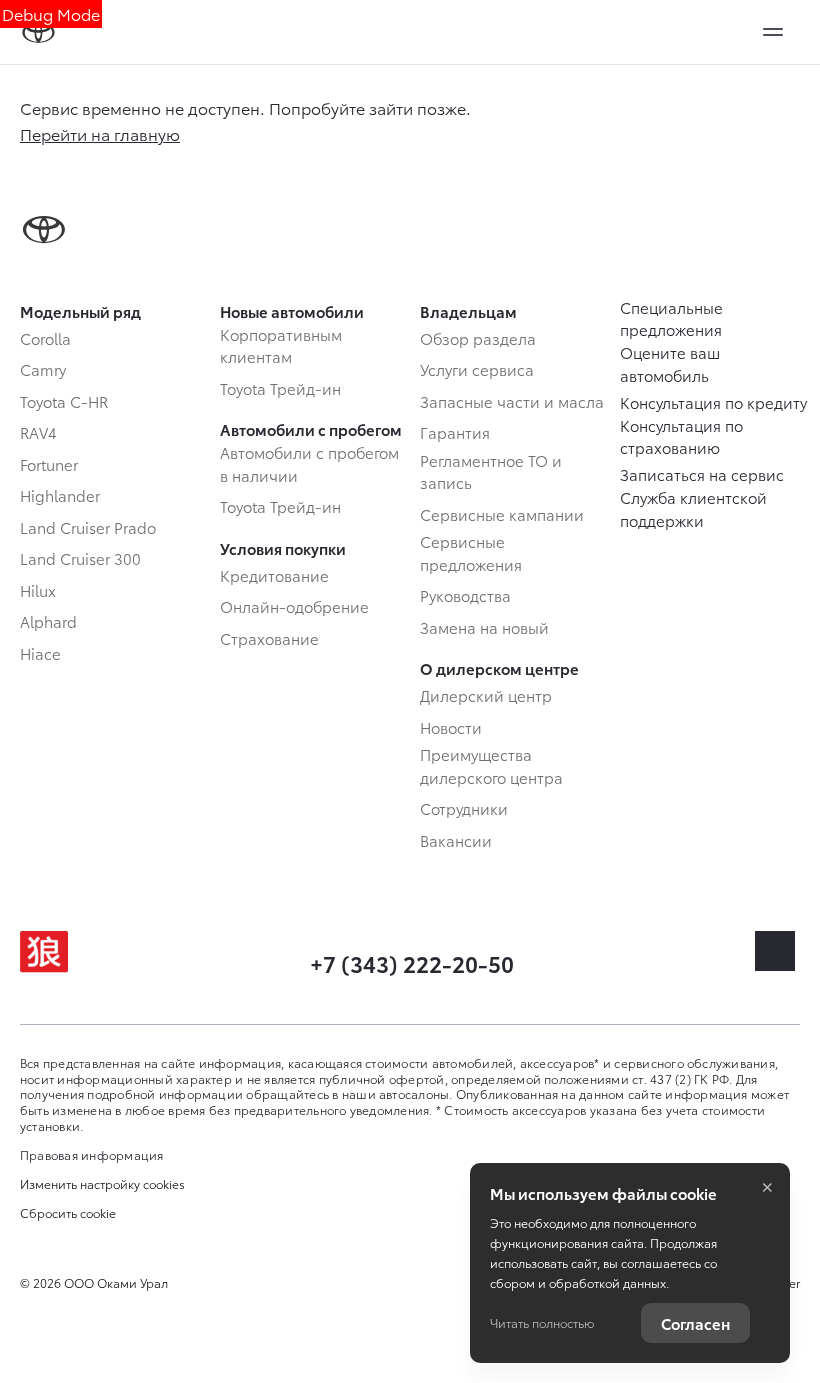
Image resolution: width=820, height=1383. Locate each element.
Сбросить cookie (68, 1213)
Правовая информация (92, 1154)
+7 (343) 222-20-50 (412, 962)
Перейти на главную (100, 133)
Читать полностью (542, 1322)
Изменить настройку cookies (102, 1184)
